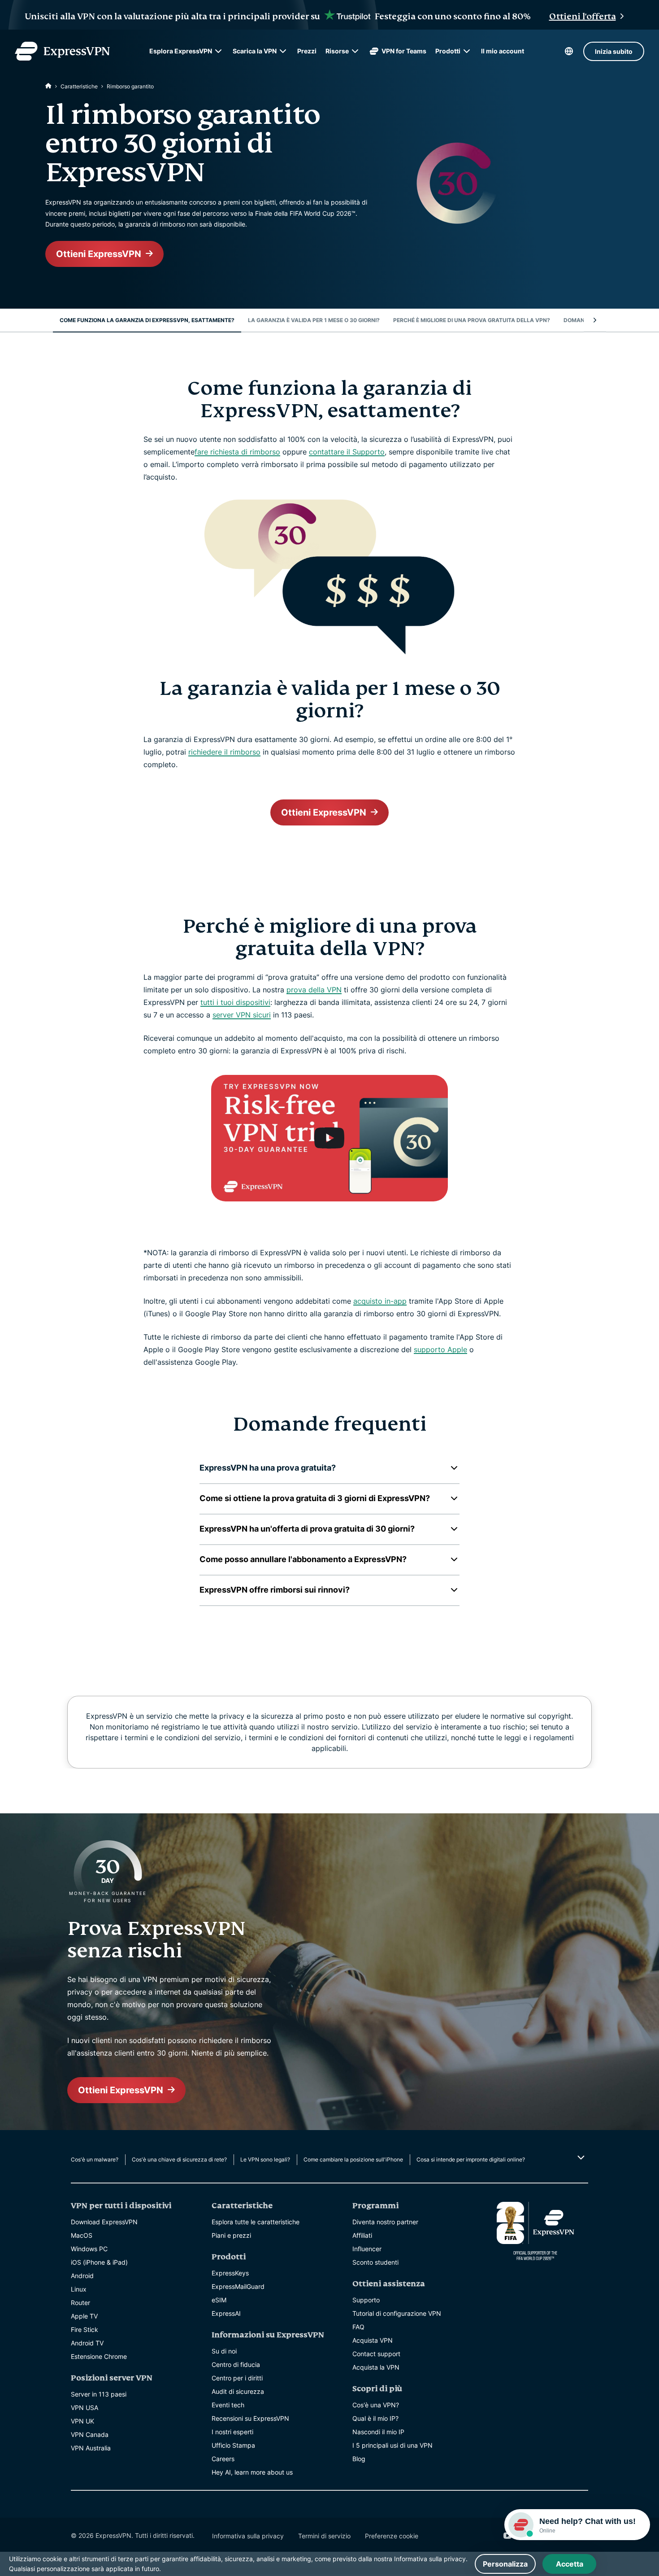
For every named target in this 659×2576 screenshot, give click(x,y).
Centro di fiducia (236, 2364)
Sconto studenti (375, 2262)
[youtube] (507, 2536)
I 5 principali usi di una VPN (392, 2445)
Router (80, 2303)
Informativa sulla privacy (248, 2536)
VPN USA (85, 2408)
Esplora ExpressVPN (181, 51)
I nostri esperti (232, 2432)
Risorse (337, 51)
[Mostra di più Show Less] (580, 2157)
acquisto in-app (380, 1301)
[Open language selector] (569, 51)
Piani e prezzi (231, 2235)
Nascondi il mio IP (378, 2432)
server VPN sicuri (242, 1015)
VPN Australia (91, 2448)
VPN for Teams (404, 51)
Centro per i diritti (237, 2378)
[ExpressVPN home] (62, 51)
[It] (48, 86)
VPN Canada (90, 2434)
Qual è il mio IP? (375, 2418)
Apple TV (84, 2316)
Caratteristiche (79, 86)
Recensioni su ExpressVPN (250, 2418)
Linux (79, 2289)
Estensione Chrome (99, 2356)
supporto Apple (440, 1349)
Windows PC (89, 2249)
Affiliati (362, 2235)
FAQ (358, 2327)
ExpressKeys (230, 2273)
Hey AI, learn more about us (252, 2472)
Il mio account (503, 51)
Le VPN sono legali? (265, 2159)
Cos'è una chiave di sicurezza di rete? (179, 2159)
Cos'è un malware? (95, 2159)
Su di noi (224, 2351)
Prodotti (448, 51)
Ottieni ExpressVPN (99, 254)
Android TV (87, 2343)
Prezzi (307, 51)
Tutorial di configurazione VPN (397, 2313)
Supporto (366, 2300)
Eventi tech (228, 2405)
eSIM (219, 2300)
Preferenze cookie (392, 2536)
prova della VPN (314, 990)
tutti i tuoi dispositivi (235, 1002)
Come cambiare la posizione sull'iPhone (353, 2159)
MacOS (82, 2235)
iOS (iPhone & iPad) (99, 2262)
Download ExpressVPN (104, 2222)
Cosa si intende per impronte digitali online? (471, 2159)
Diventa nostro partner (385, 2222)
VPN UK (82, 2421)
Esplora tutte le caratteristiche (256, 2222)
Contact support (376, 2354)
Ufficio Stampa (233, 2445)
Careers (223, 2459)
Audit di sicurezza (238, 2391)
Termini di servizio (324, 2536)
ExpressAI (226, 2313)
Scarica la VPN (255, 51)
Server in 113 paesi (99, 2394)
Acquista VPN (373, 2340)
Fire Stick (85, 2329)
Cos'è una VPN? (376, 2405)
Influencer (367, 2249)
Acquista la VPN (376, 2367)
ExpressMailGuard (238, 2286)
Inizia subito (614, 51)
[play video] (329, 1138)
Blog (359, 2459)
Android (82, 2276)
